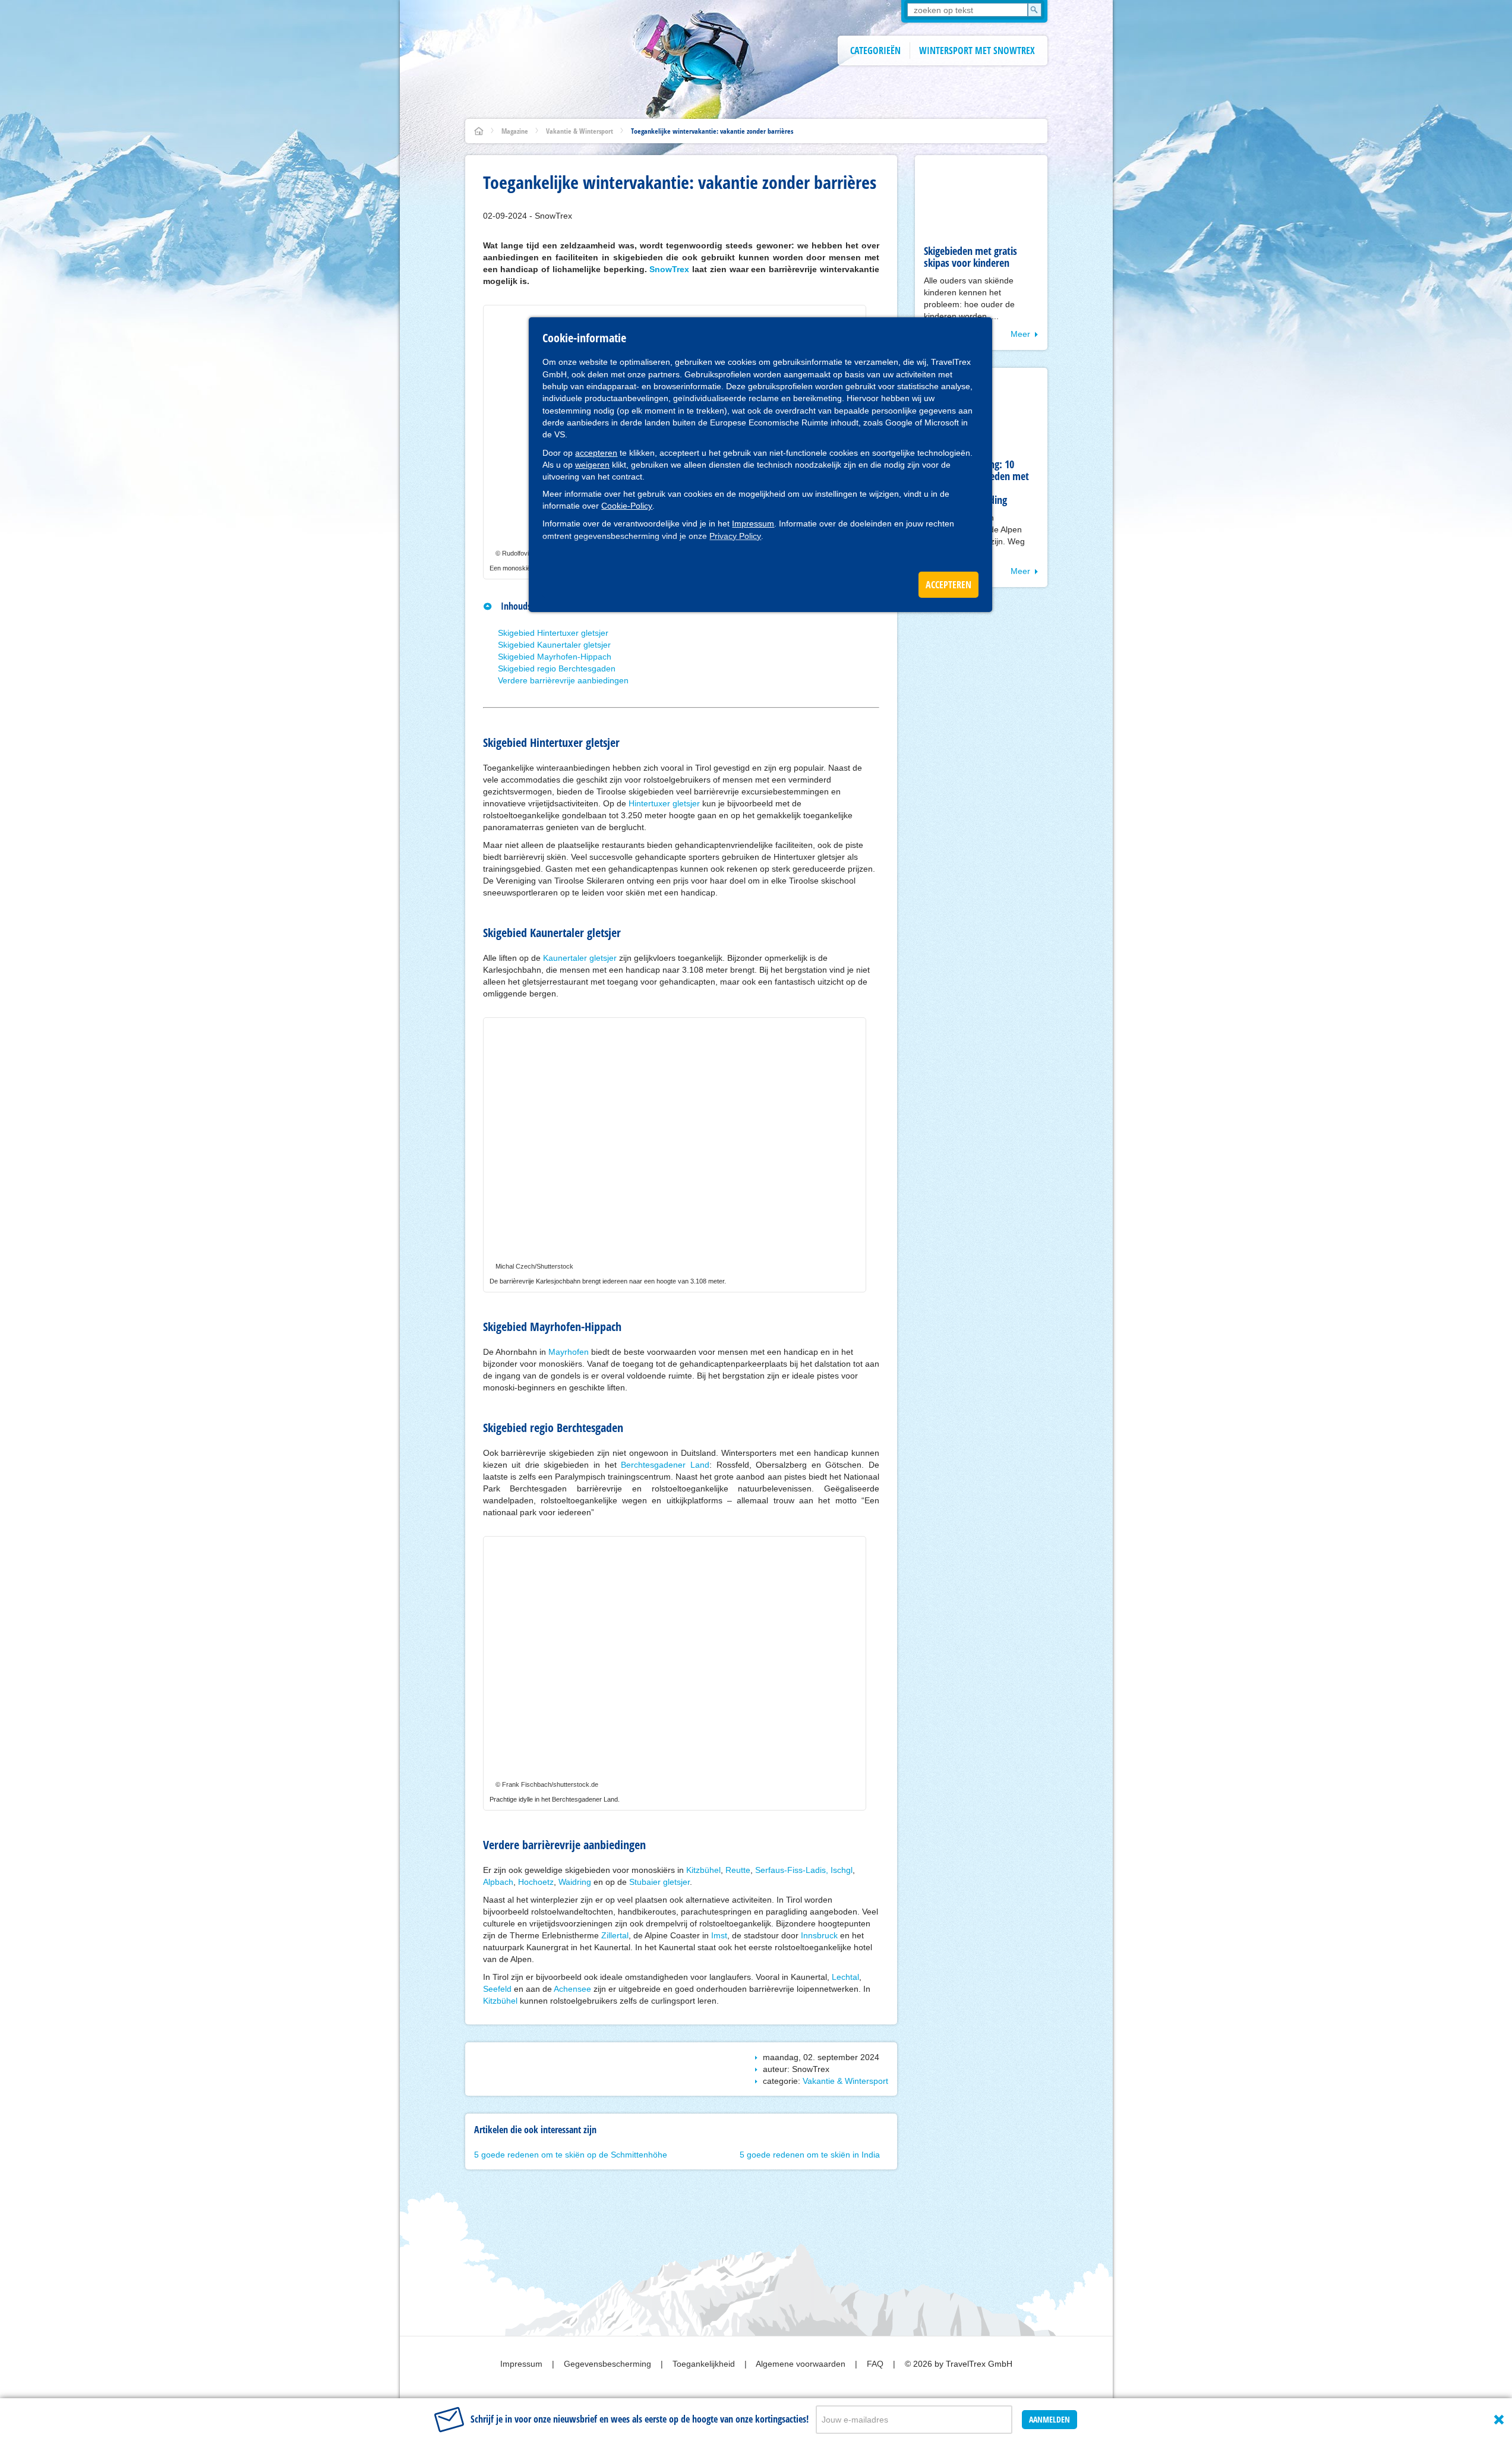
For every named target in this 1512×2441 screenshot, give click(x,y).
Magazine (515, 131)
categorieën (875, 51)
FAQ (876, 2364)
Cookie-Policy (627, 506)
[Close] (1499, 2420)
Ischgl (842, 1870)
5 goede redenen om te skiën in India (810, 2155)
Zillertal (615, 1935)
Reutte (738, 1870)
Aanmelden (1049, 2419)
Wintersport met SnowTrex (977, 51)
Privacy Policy (735, 536)
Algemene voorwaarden (802, 2364)
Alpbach (498, 1882)
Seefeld (497, 1989)
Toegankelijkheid (705, 2364)
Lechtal (845, 1977)
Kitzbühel (703, 1870)
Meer (1020, 334)
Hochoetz (536, 1882)
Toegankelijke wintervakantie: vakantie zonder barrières (712, 131)
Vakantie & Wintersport (580, 131)
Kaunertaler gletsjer (580, 958)
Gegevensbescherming (609, 2364)
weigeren (592, 465)
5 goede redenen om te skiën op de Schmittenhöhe (571, 2155)
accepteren (596, 453)
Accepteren (948, 585)
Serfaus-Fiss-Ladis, (793, 1870)
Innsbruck (819, 1935)
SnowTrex (669, 269)
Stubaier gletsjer (659, 1882)
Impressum (753, 523)
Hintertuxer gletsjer (664, 803)
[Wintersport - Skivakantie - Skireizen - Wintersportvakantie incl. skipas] (479, 131)
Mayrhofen (569, 1352)
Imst (719, 1935)
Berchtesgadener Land (665, 1465)
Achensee (572, 1989)
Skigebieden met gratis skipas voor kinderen (970, 257)
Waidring (575, 1882)
